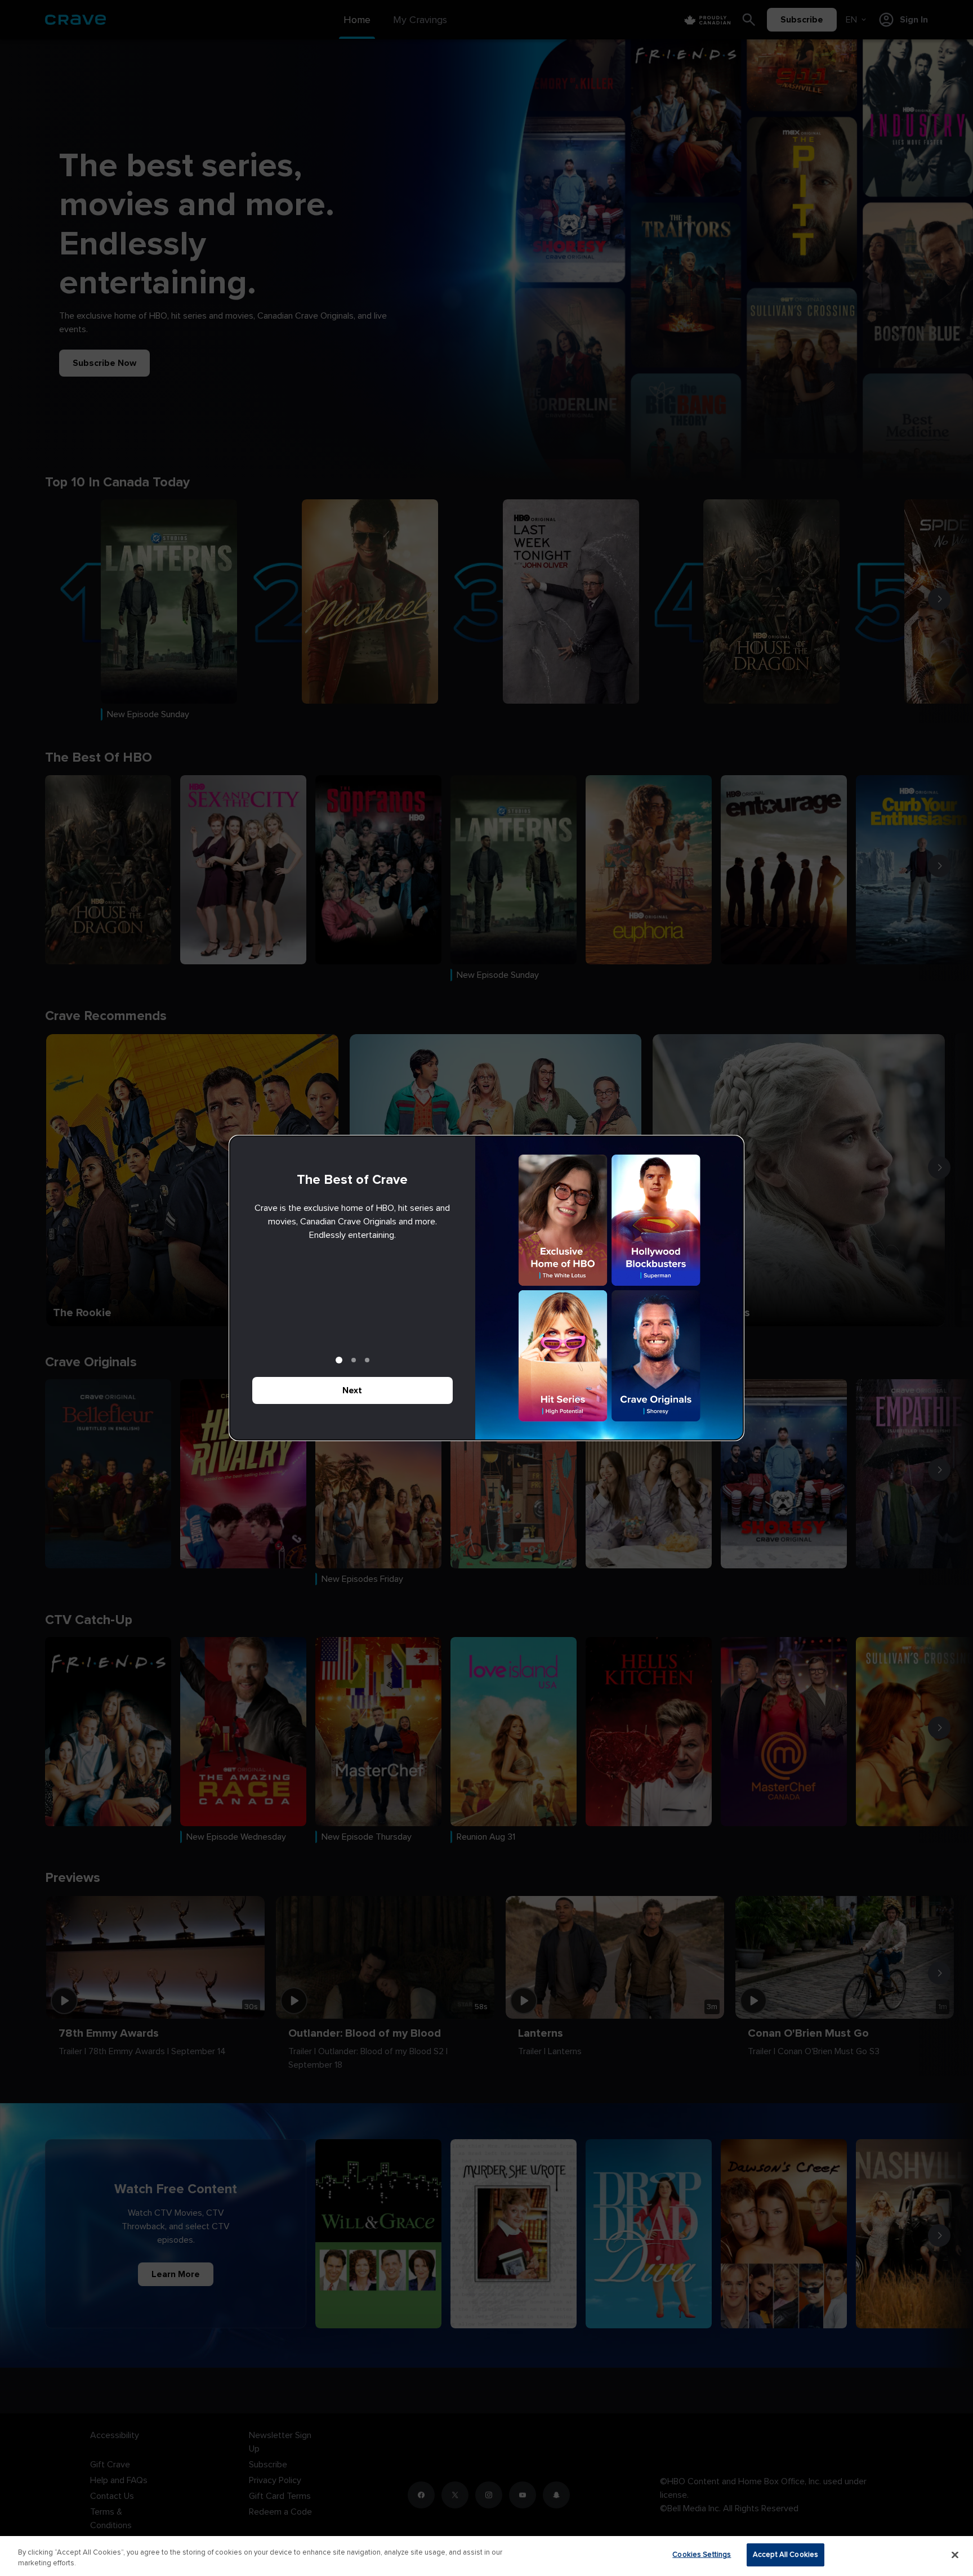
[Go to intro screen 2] (354, 1360)
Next (352, 1390)
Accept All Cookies (785, 2555)
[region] (486, 2556)
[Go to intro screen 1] (339, 1360)
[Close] (955, 2555)
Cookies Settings (702, 2555)
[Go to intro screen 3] (367, 1360)
